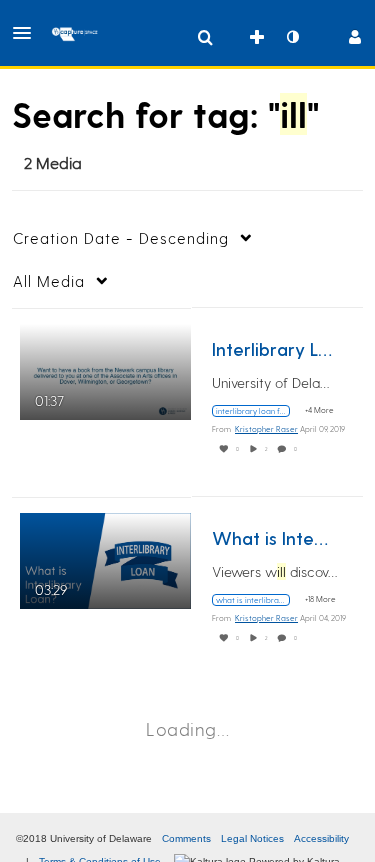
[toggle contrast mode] (292, 37)
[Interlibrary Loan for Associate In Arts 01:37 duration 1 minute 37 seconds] (105, 368)
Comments (186, 838)
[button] (28, 33)
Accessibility (321, 838)
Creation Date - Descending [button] (121, 238)
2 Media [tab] (53, 162)
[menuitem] (205, 37)
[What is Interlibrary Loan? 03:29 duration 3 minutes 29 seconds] (105, 557)
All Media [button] (49, 281)
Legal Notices (252, 838)
